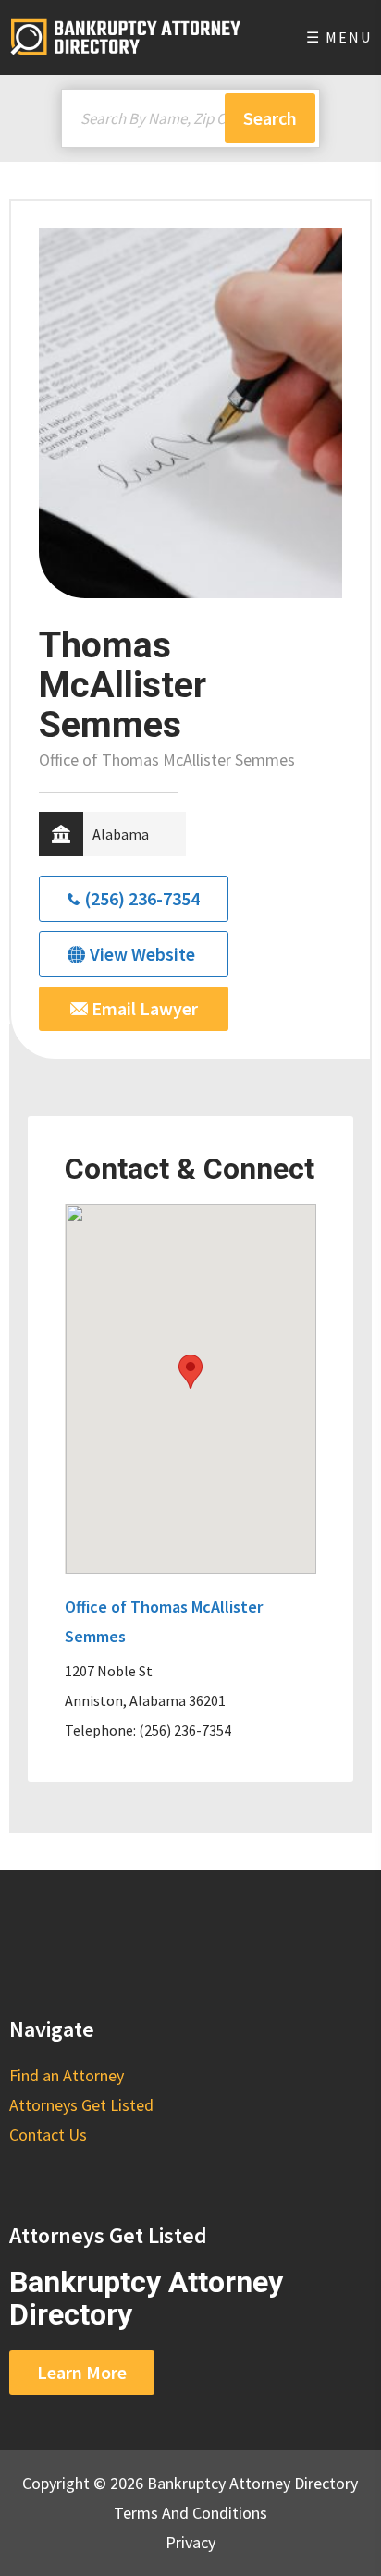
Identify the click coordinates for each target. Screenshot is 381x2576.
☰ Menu (339, 37)
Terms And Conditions (190, 2513)
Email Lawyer (143, 1008)
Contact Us (48, 2134)
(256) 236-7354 (142, 898)
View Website (142, 954)
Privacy (190, 2542)
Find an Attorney (67, 2075)
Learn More (82, 2372)
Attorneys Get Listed (81, 2105)
